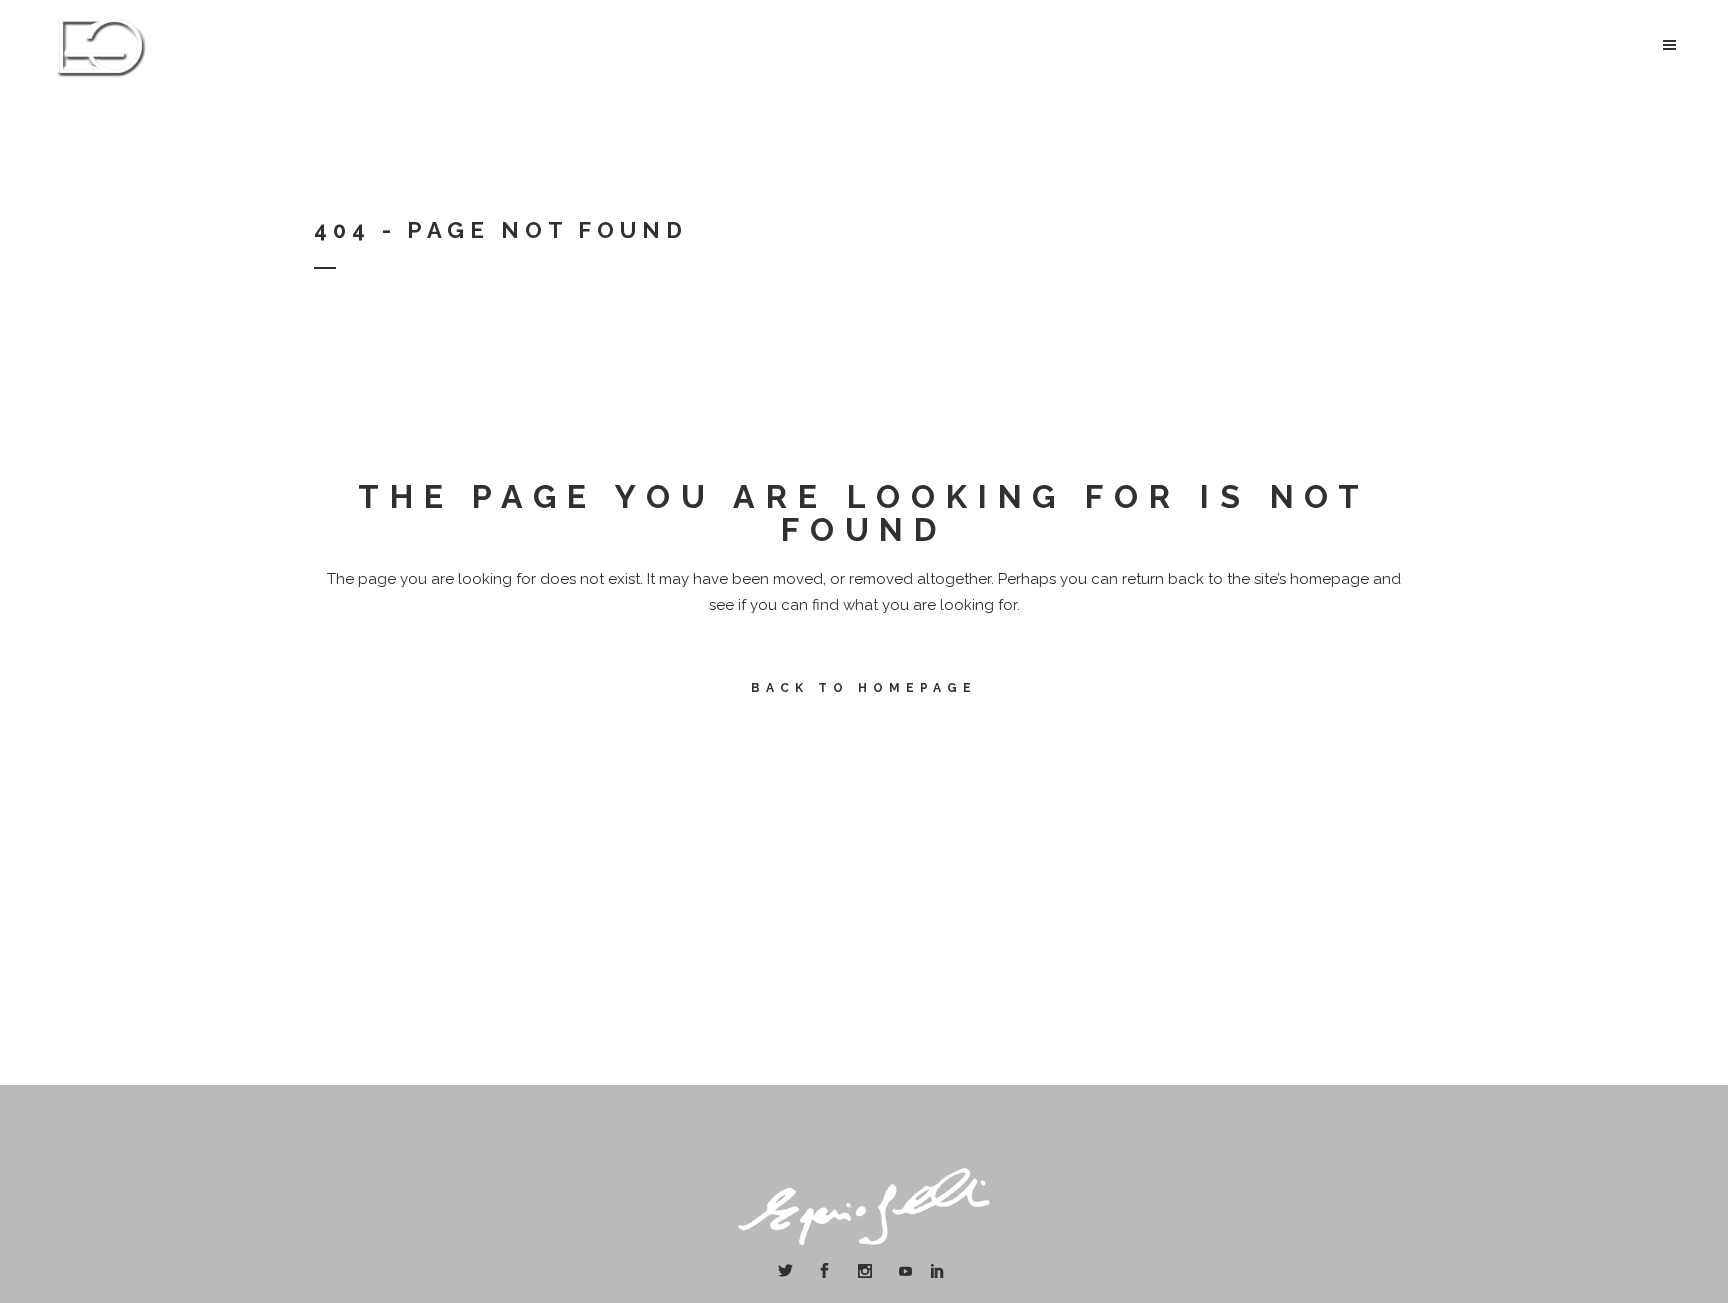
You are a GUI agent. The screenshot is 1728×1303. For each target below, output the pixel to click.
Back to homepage (864, 688)
